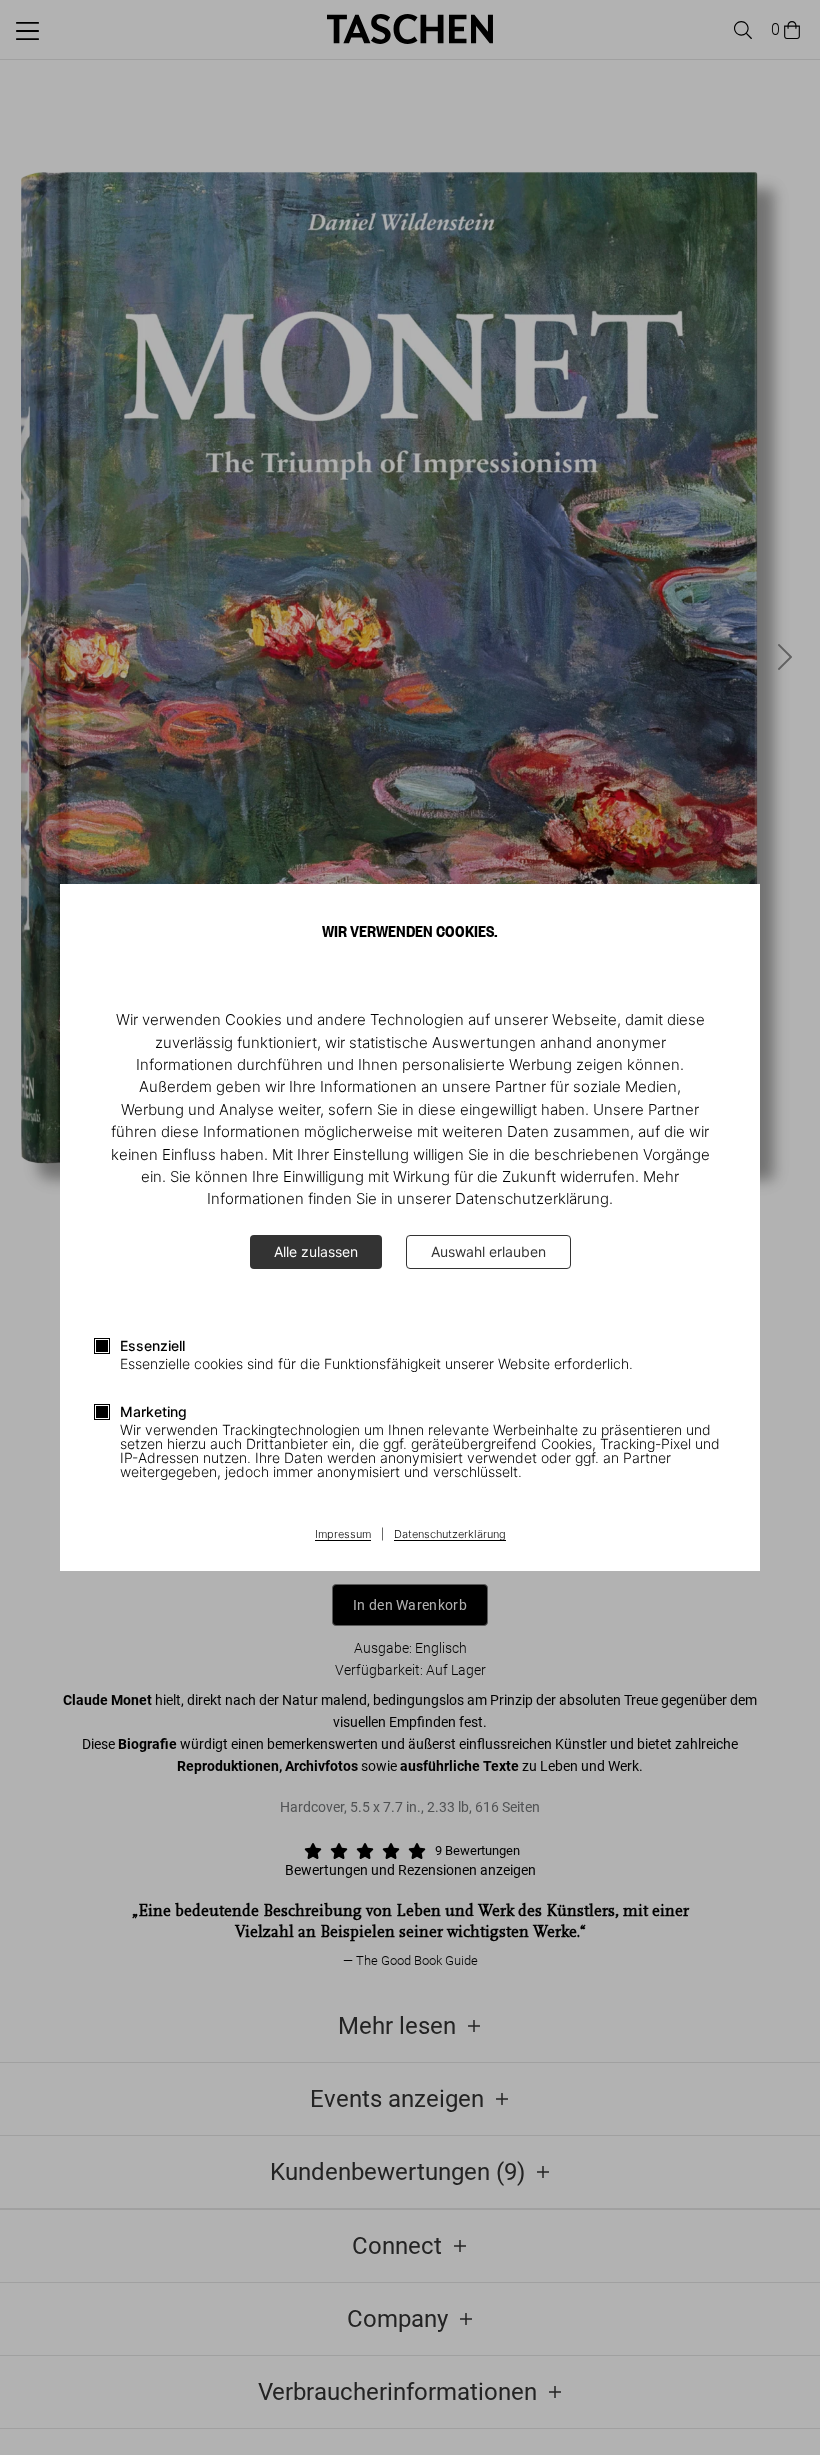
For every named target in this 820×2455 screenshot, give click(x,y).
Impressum (343, 1535)
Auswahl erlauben (488, 1251)
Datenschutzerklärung (450, 1535)
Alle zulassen (316, 1251)
